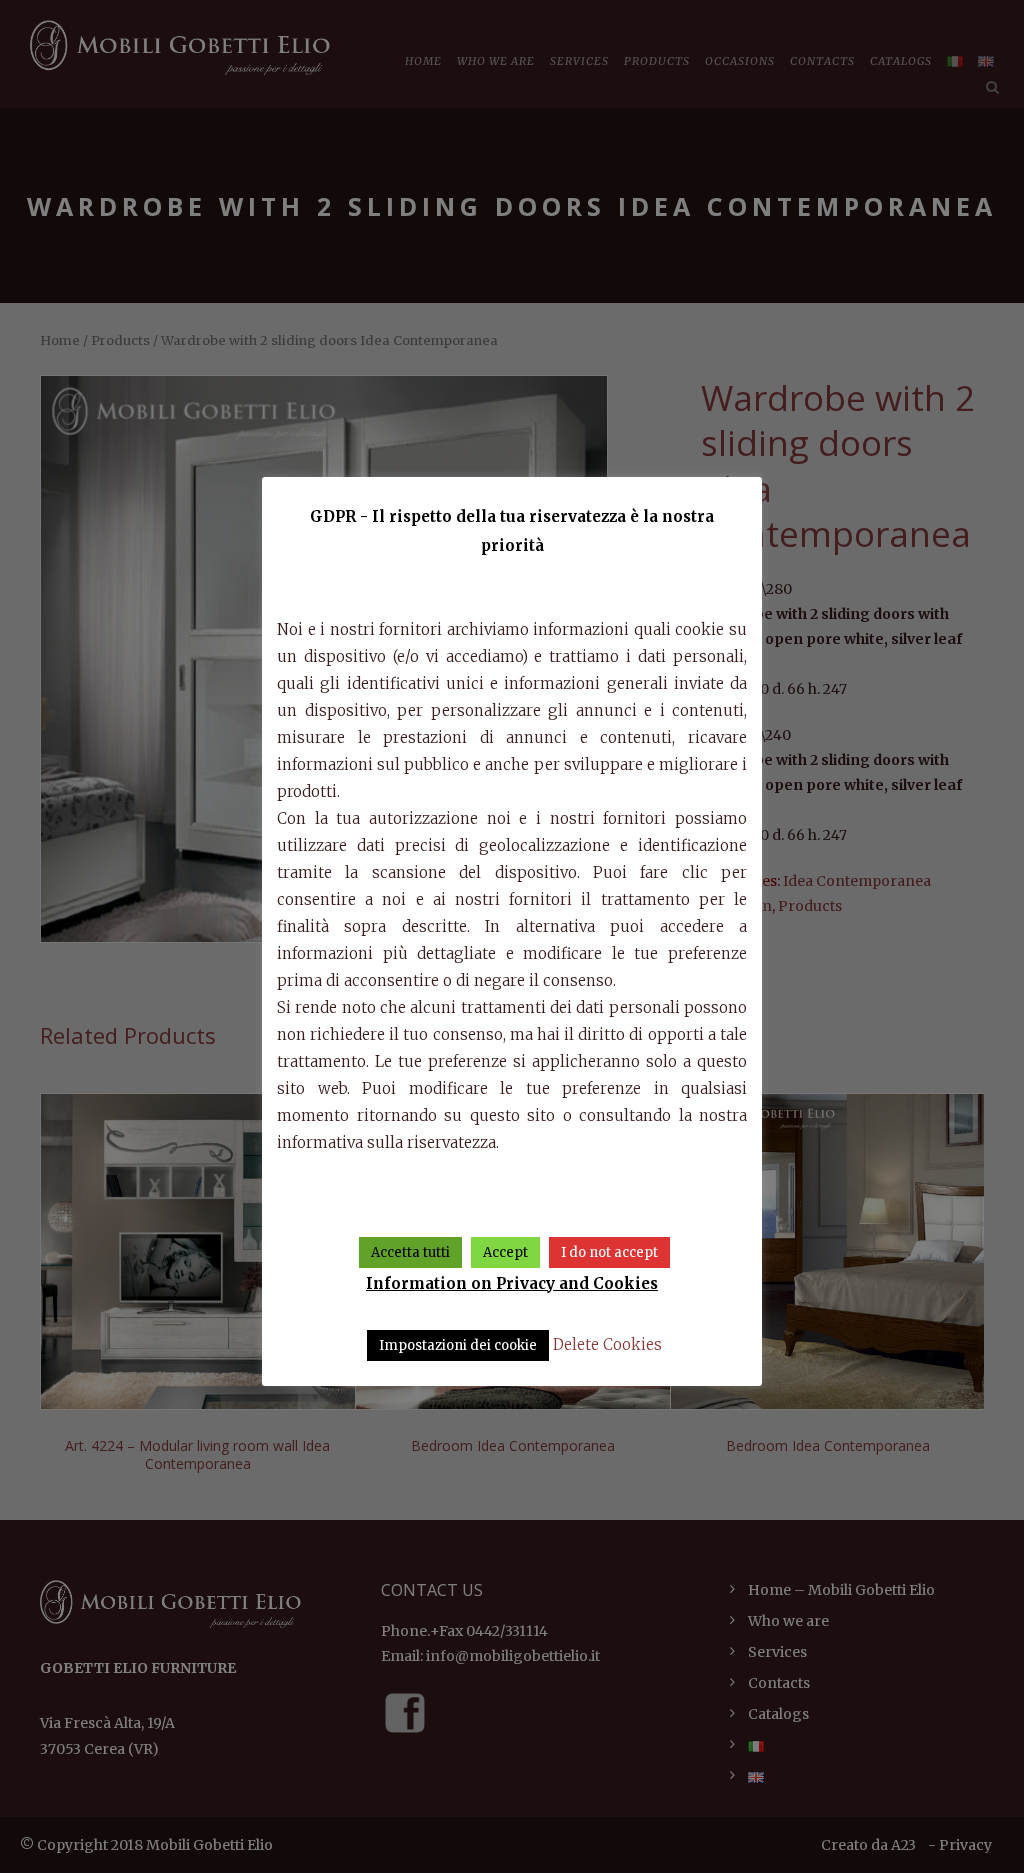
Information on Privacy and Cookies (512, 1283)
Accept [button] (505, 1252)
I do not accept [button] (609, 1252)
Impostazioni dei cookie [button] (458, 1345)
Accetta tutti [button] (410, 1252)
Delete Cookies (607, 1344)
